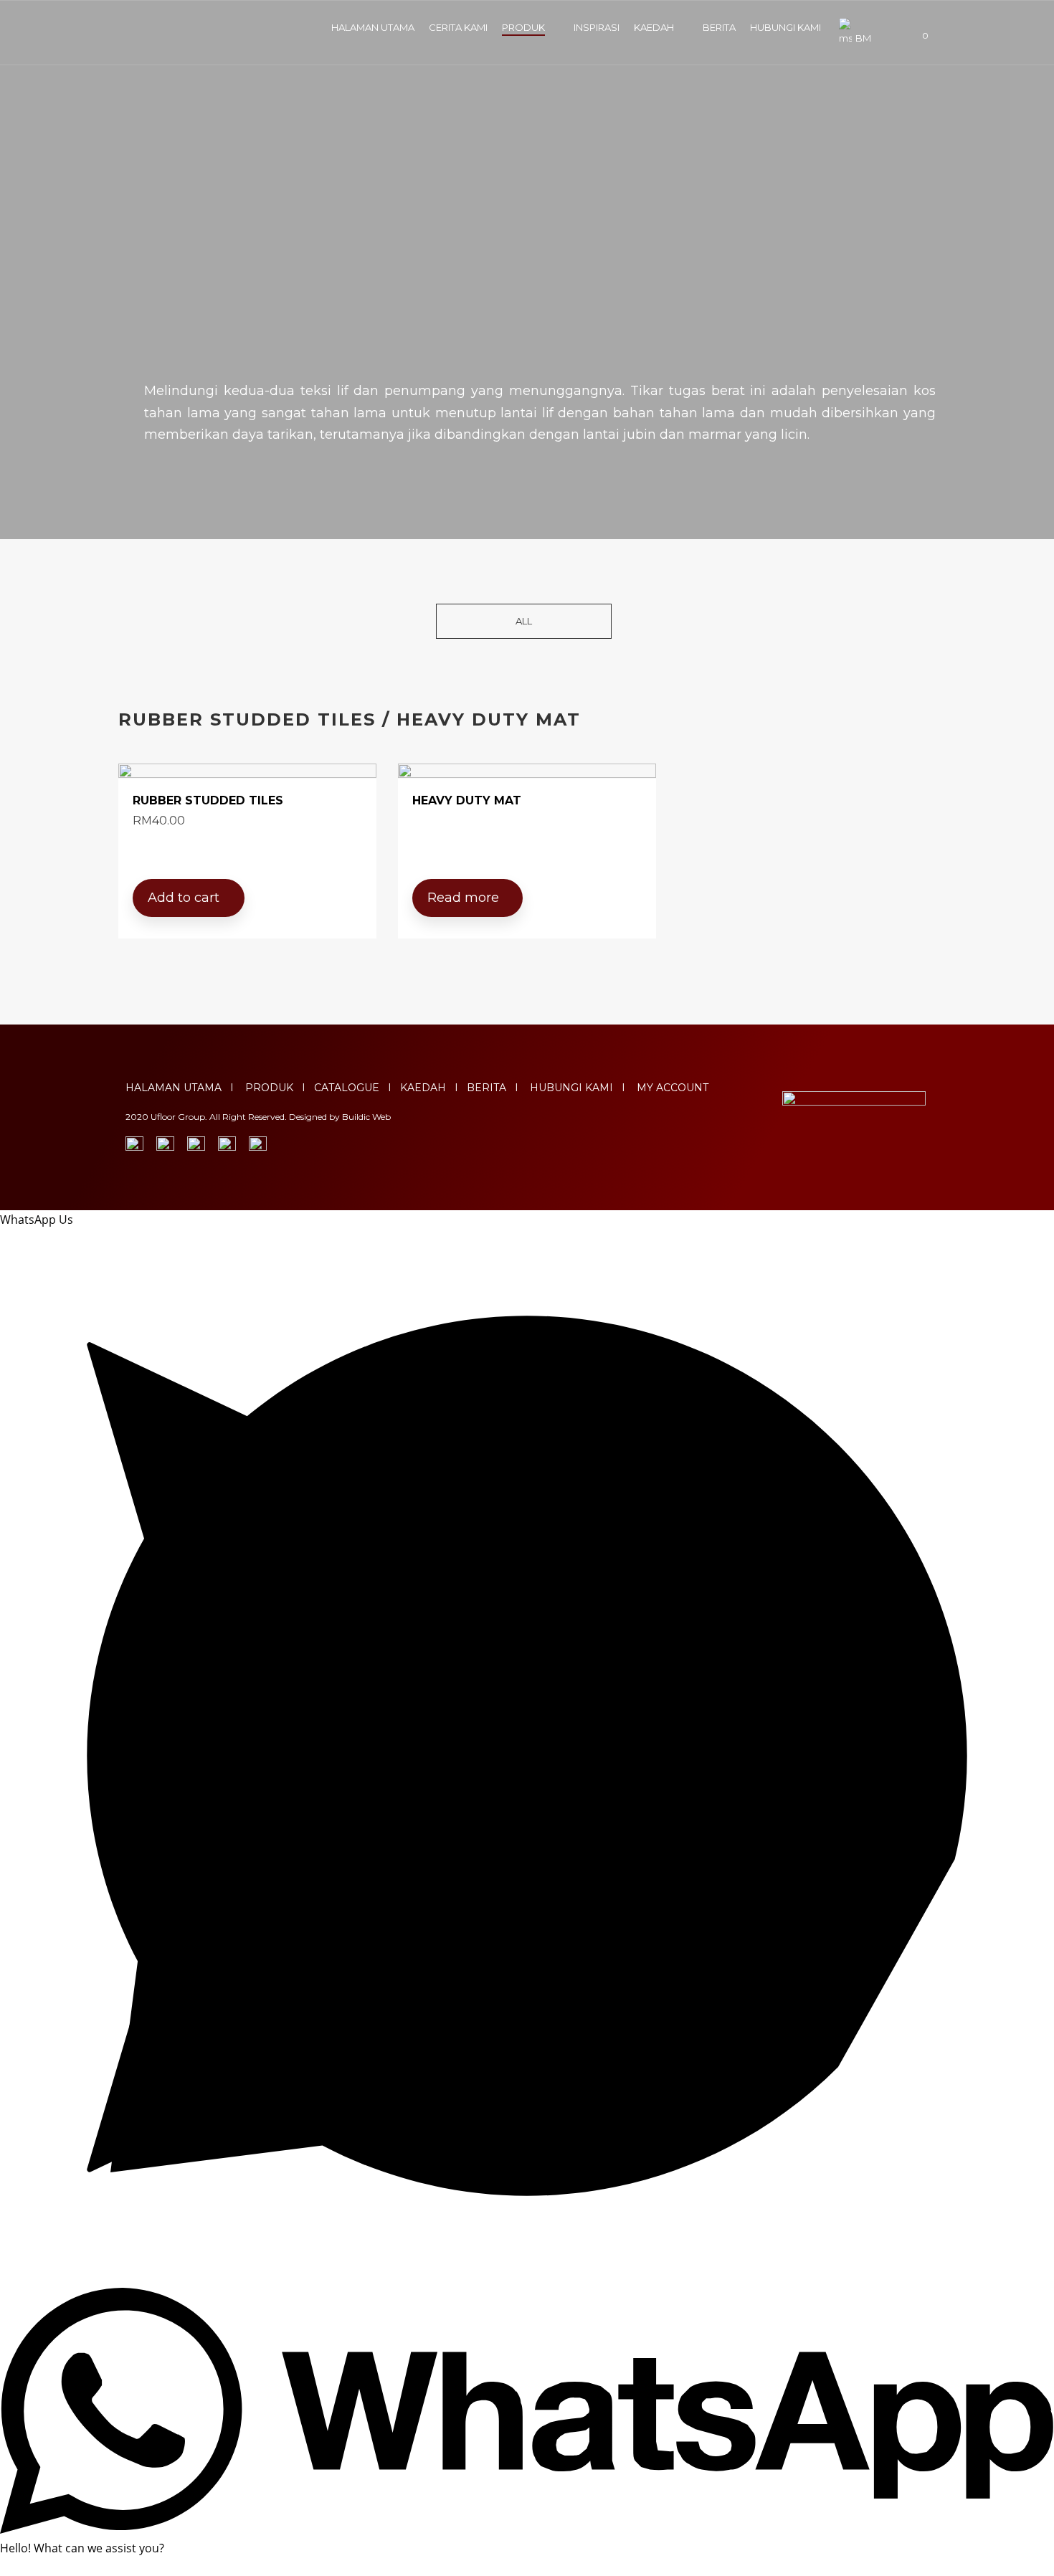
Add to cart (184, 898)
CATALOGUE (347, 1088)
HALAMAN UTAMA (373, 27)
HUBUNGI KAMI (785, 27)
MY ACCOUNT (673, 1088)
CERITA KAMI (458, 27)
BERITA (719, 27)
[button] (524, 621)
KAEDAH (654, 27)
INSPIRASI (597, 27)
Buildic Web (366, 1117)
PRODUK (523, 27)
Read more (463, 898)
